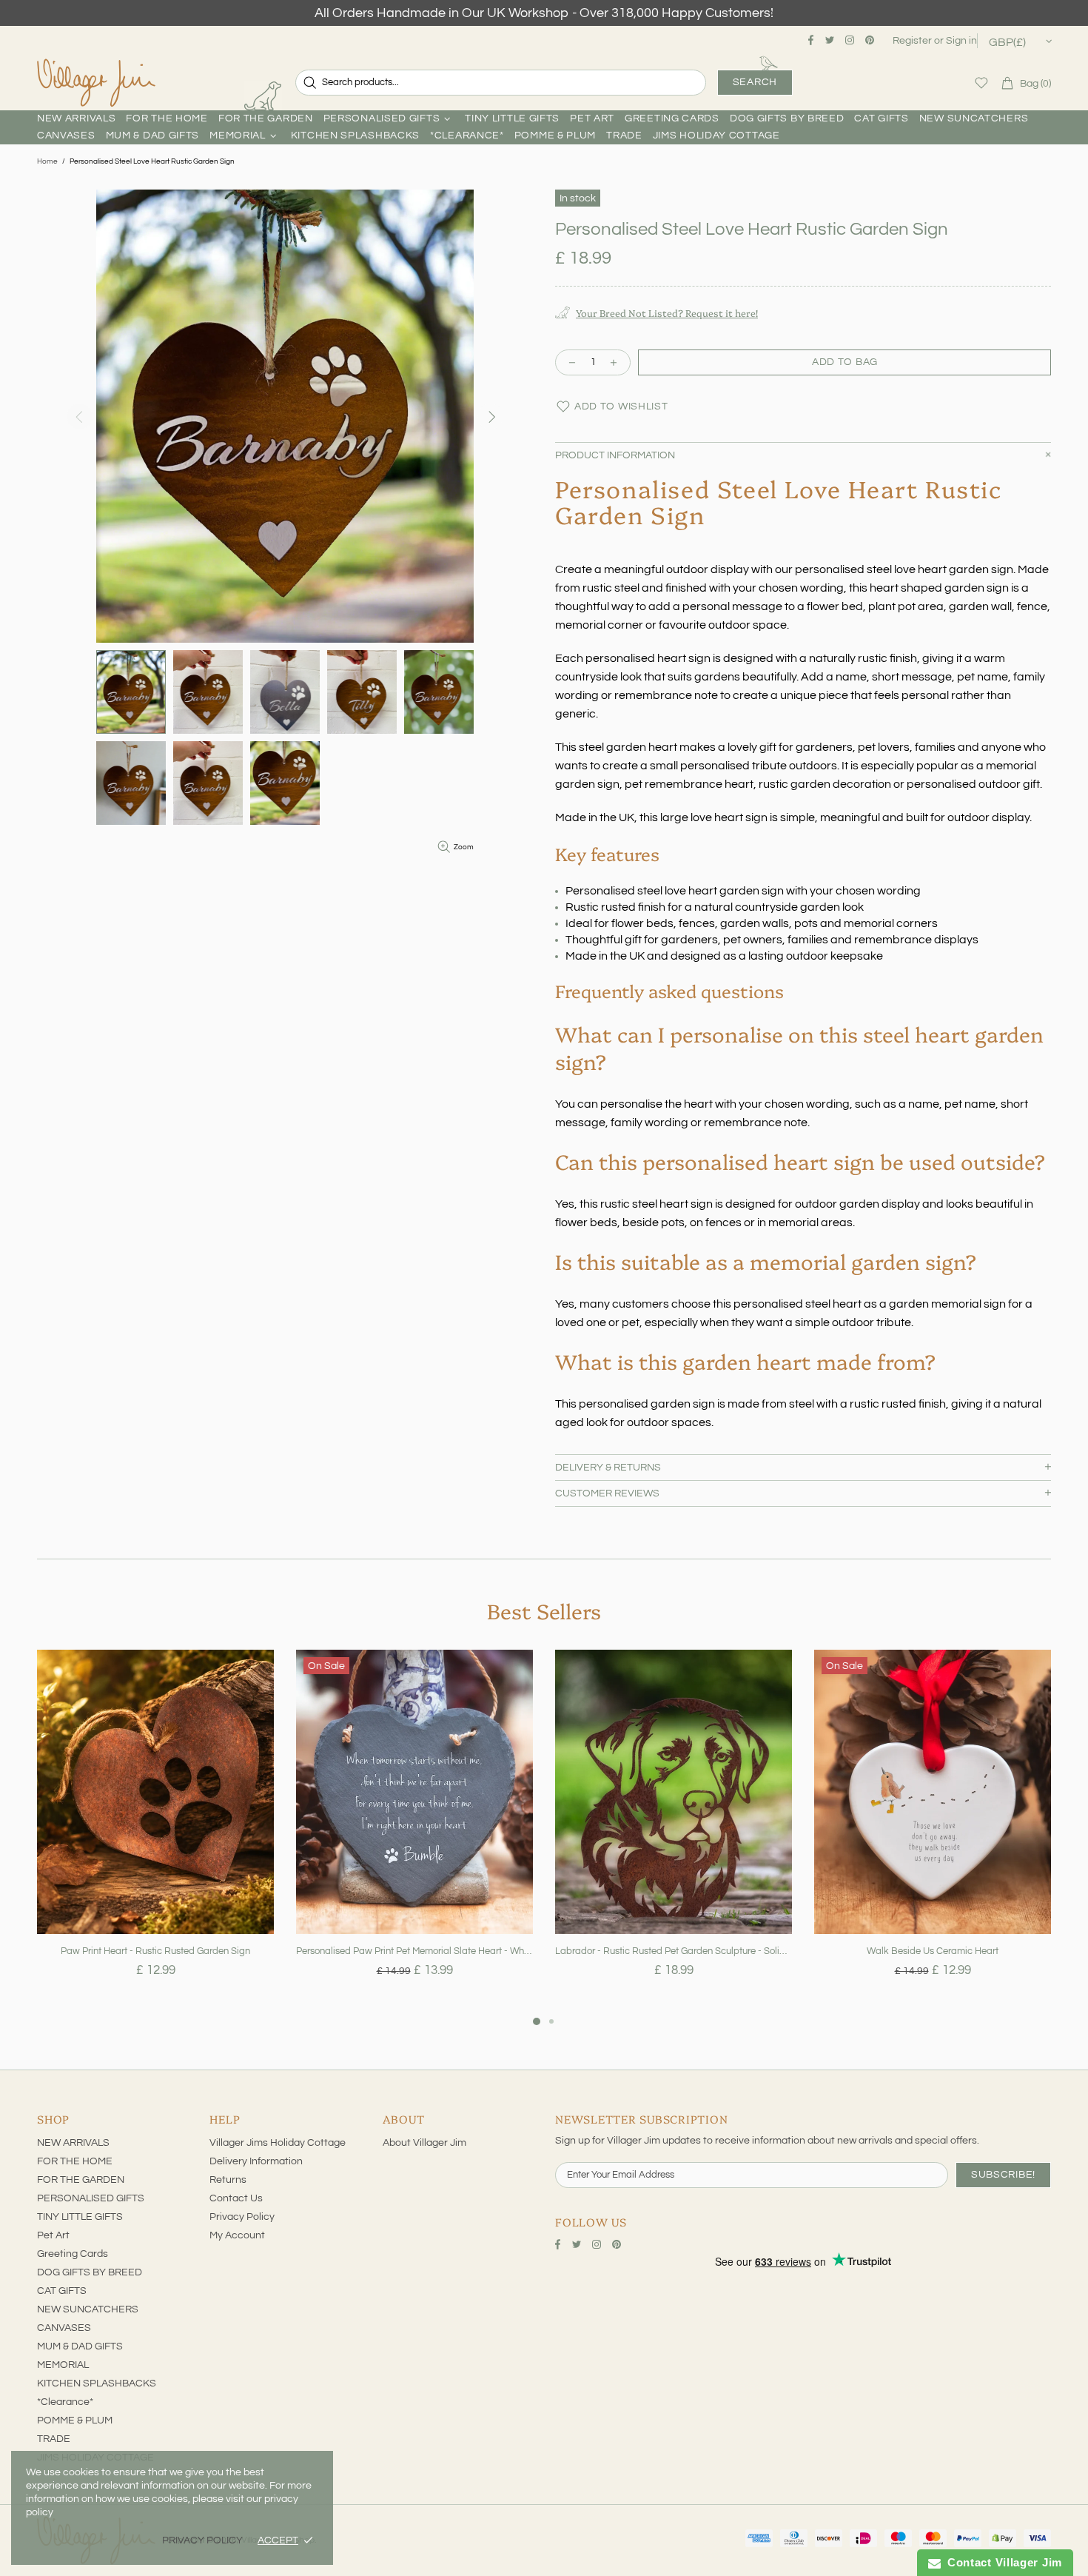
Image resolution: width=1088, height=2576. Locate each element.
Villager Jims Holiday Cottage (278, 2143)
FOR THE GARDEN (81, 2180)
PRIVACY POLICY (202, 2540)
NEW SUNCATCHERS (88, 2309)
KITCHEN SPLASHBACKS (97, 2383)
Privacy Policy (242, 2217)
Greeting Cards (73, 2254)
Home (47, 161)
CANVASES (64, 2328)
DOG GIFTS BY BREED (90, 2272)
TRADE (54, 2439)
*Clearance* (65, 2402)
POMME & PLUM (75, 2421)
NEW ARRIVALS (73, 2143)
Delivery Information (256, 2161)
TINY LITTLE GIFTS (80, 2217)
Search (755, 82)
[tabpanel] (155, 1831)
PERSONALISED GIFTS (91, 2198)
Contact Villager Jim (1001, 2562)
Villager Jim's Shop (96, 83)
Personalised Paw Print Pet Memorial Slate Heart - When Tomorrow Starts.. (414, 1951)
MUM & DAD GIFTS (80, 2346)
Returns (228, 2180)
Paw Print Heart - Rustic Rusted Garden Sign (155, 1951)
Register (912, 41)
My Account (237, 2235)
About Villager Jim (424, 2143)
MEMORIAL (63, 2365)
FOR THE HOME (75, 2161)
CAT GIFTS (62, 2291)
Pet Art (53, 2235)
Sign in (961, 41)
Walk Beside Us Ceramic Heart (933, 1951)
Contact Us (236, 2198)
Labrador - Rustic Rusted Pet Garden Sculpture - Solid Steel (674, 1951)
